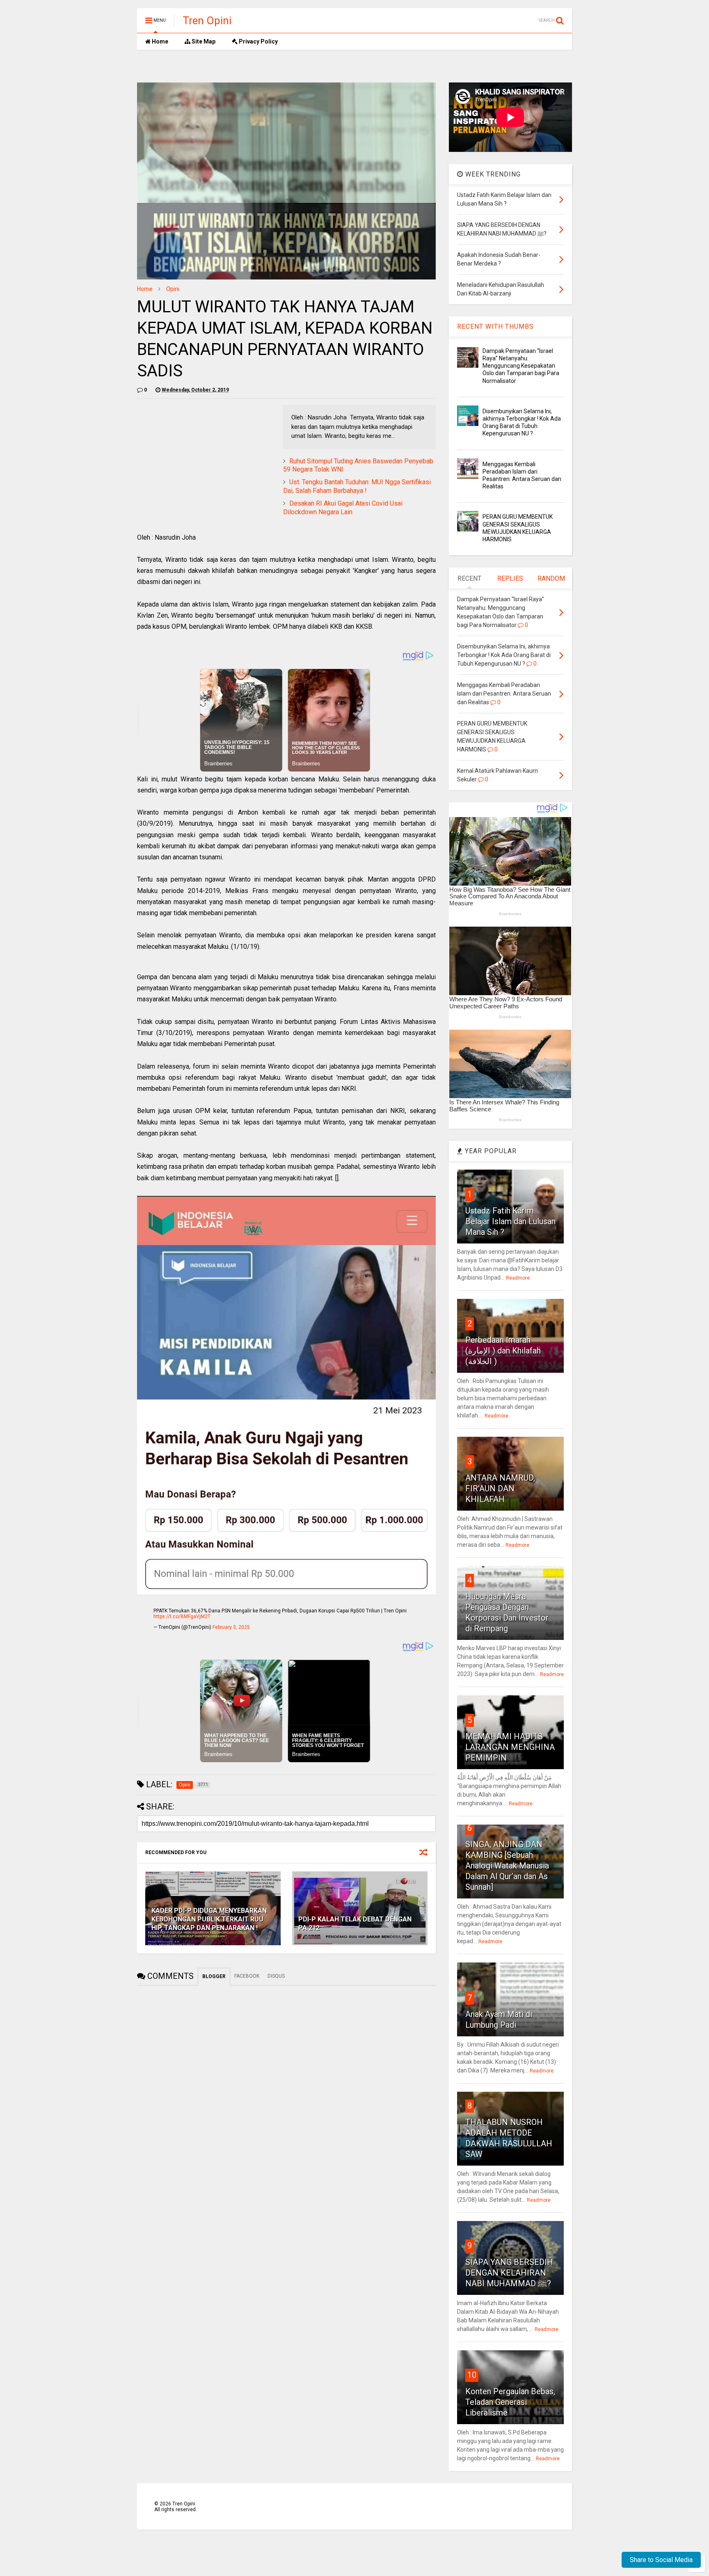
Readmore (518, 1278)
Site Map (203, 41)
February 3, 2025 (231, 1627)
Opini (173, 289)
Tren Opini (207, 21)
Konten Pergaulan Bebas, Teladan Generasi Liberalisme (510, 2402)
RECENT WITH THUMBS (495, 326)
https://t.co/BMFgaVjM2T (182, 1617)
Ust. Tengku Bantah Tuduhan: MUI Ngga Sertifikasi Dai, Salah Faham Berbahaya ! (357, 486)
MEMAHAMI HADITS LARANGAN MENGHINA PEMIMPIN (510, 1747)
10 (472, 2375)
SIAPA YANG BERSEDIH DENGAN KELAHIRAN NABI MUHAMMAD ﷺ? (509, 2273)
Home (159, 41)
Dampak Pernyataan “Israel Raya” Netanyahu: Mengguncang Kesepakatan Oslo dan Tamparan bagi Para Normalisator (521, 366)
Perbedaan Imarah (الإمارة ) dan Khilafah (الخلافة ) (503, 1351)
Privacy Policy (258, 41)
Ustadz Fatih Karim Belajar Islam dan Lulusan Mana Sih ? (510, 1221)
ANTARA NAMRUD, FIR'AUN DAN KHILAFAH (500, 1488)
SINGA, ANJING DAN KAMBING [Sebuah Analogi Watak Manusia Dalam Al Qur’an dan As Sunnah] (507, 1866)
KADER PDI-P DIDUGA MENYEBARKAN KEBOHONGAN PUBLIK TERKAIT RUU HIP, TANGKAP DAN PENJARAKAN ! (209, 1919)
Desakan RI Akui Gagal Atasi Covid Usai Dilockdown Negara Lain (343, 508)
